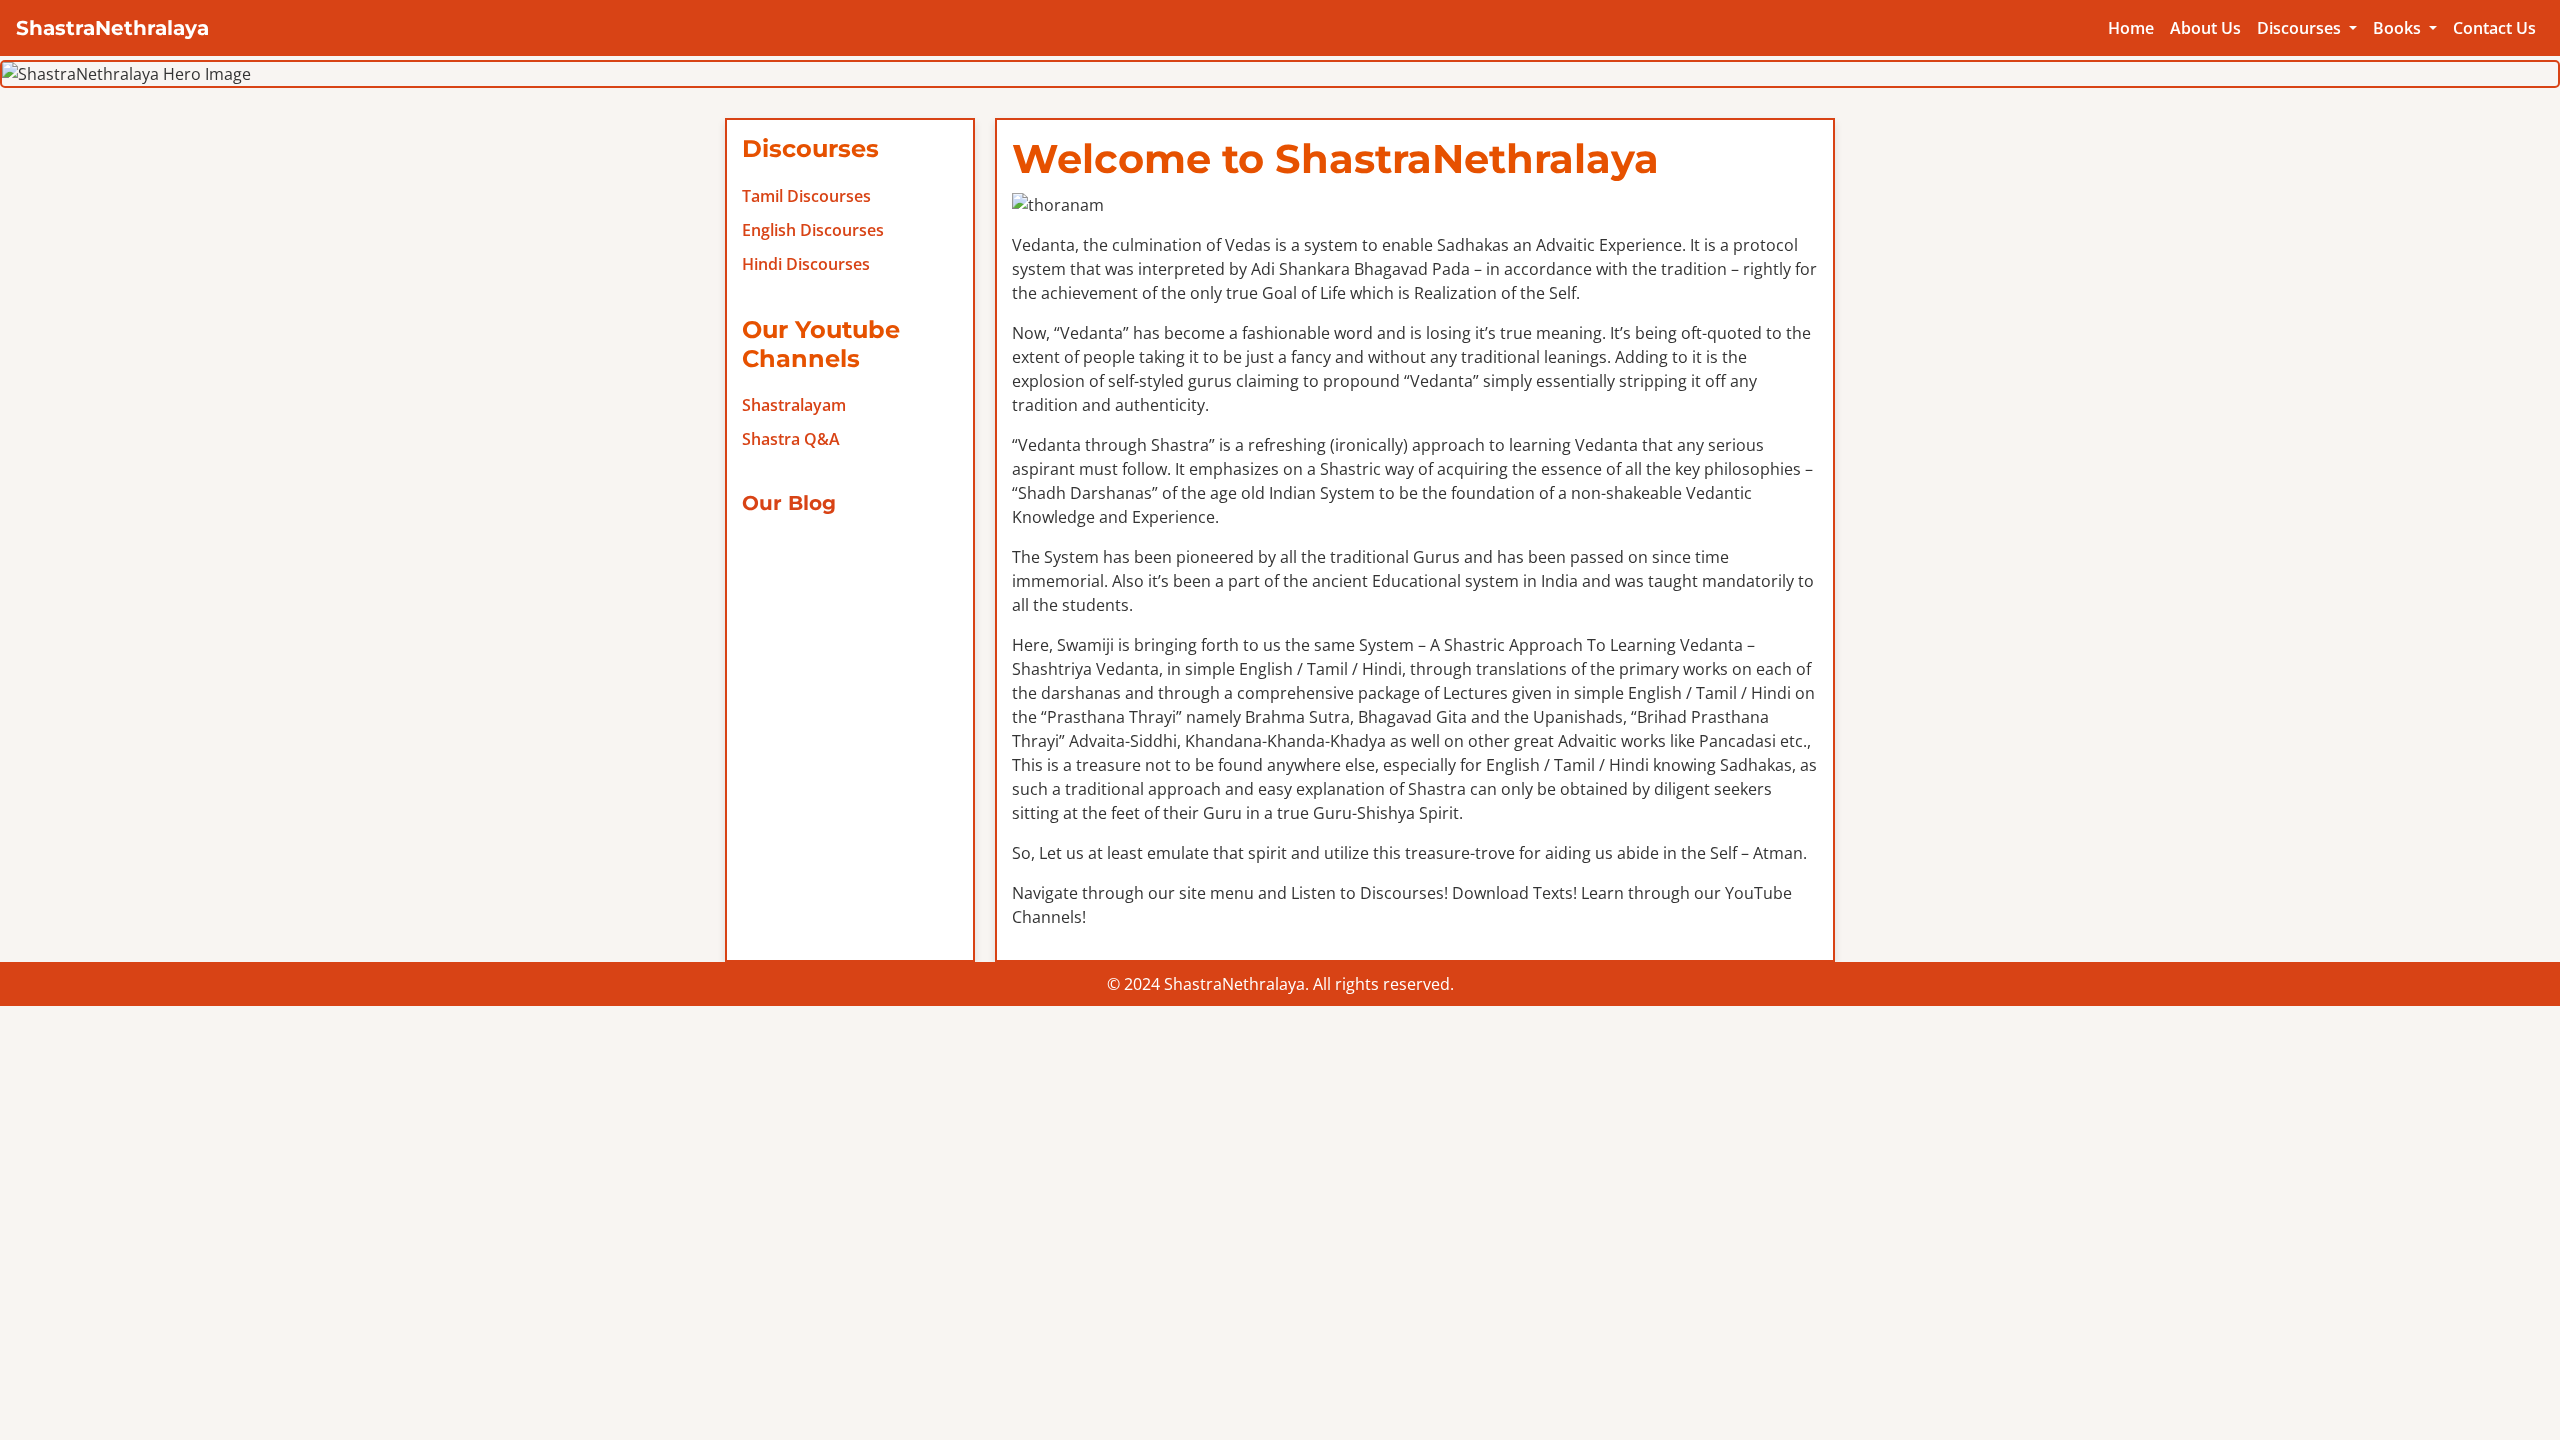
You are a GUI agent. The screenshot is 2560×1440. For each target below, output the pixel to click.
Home (2131, 28)
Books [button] (2399, 28)
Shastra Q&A (791, 439)
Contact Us (2494, 28)
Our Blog (789, 503)
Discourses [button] (2301, 28)
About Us (2205, 28)
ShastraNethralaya (112, 28)
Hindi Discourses (806, 264)
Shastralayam (794, 405)
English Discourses (813, 230)
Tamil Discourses (806, 196)
